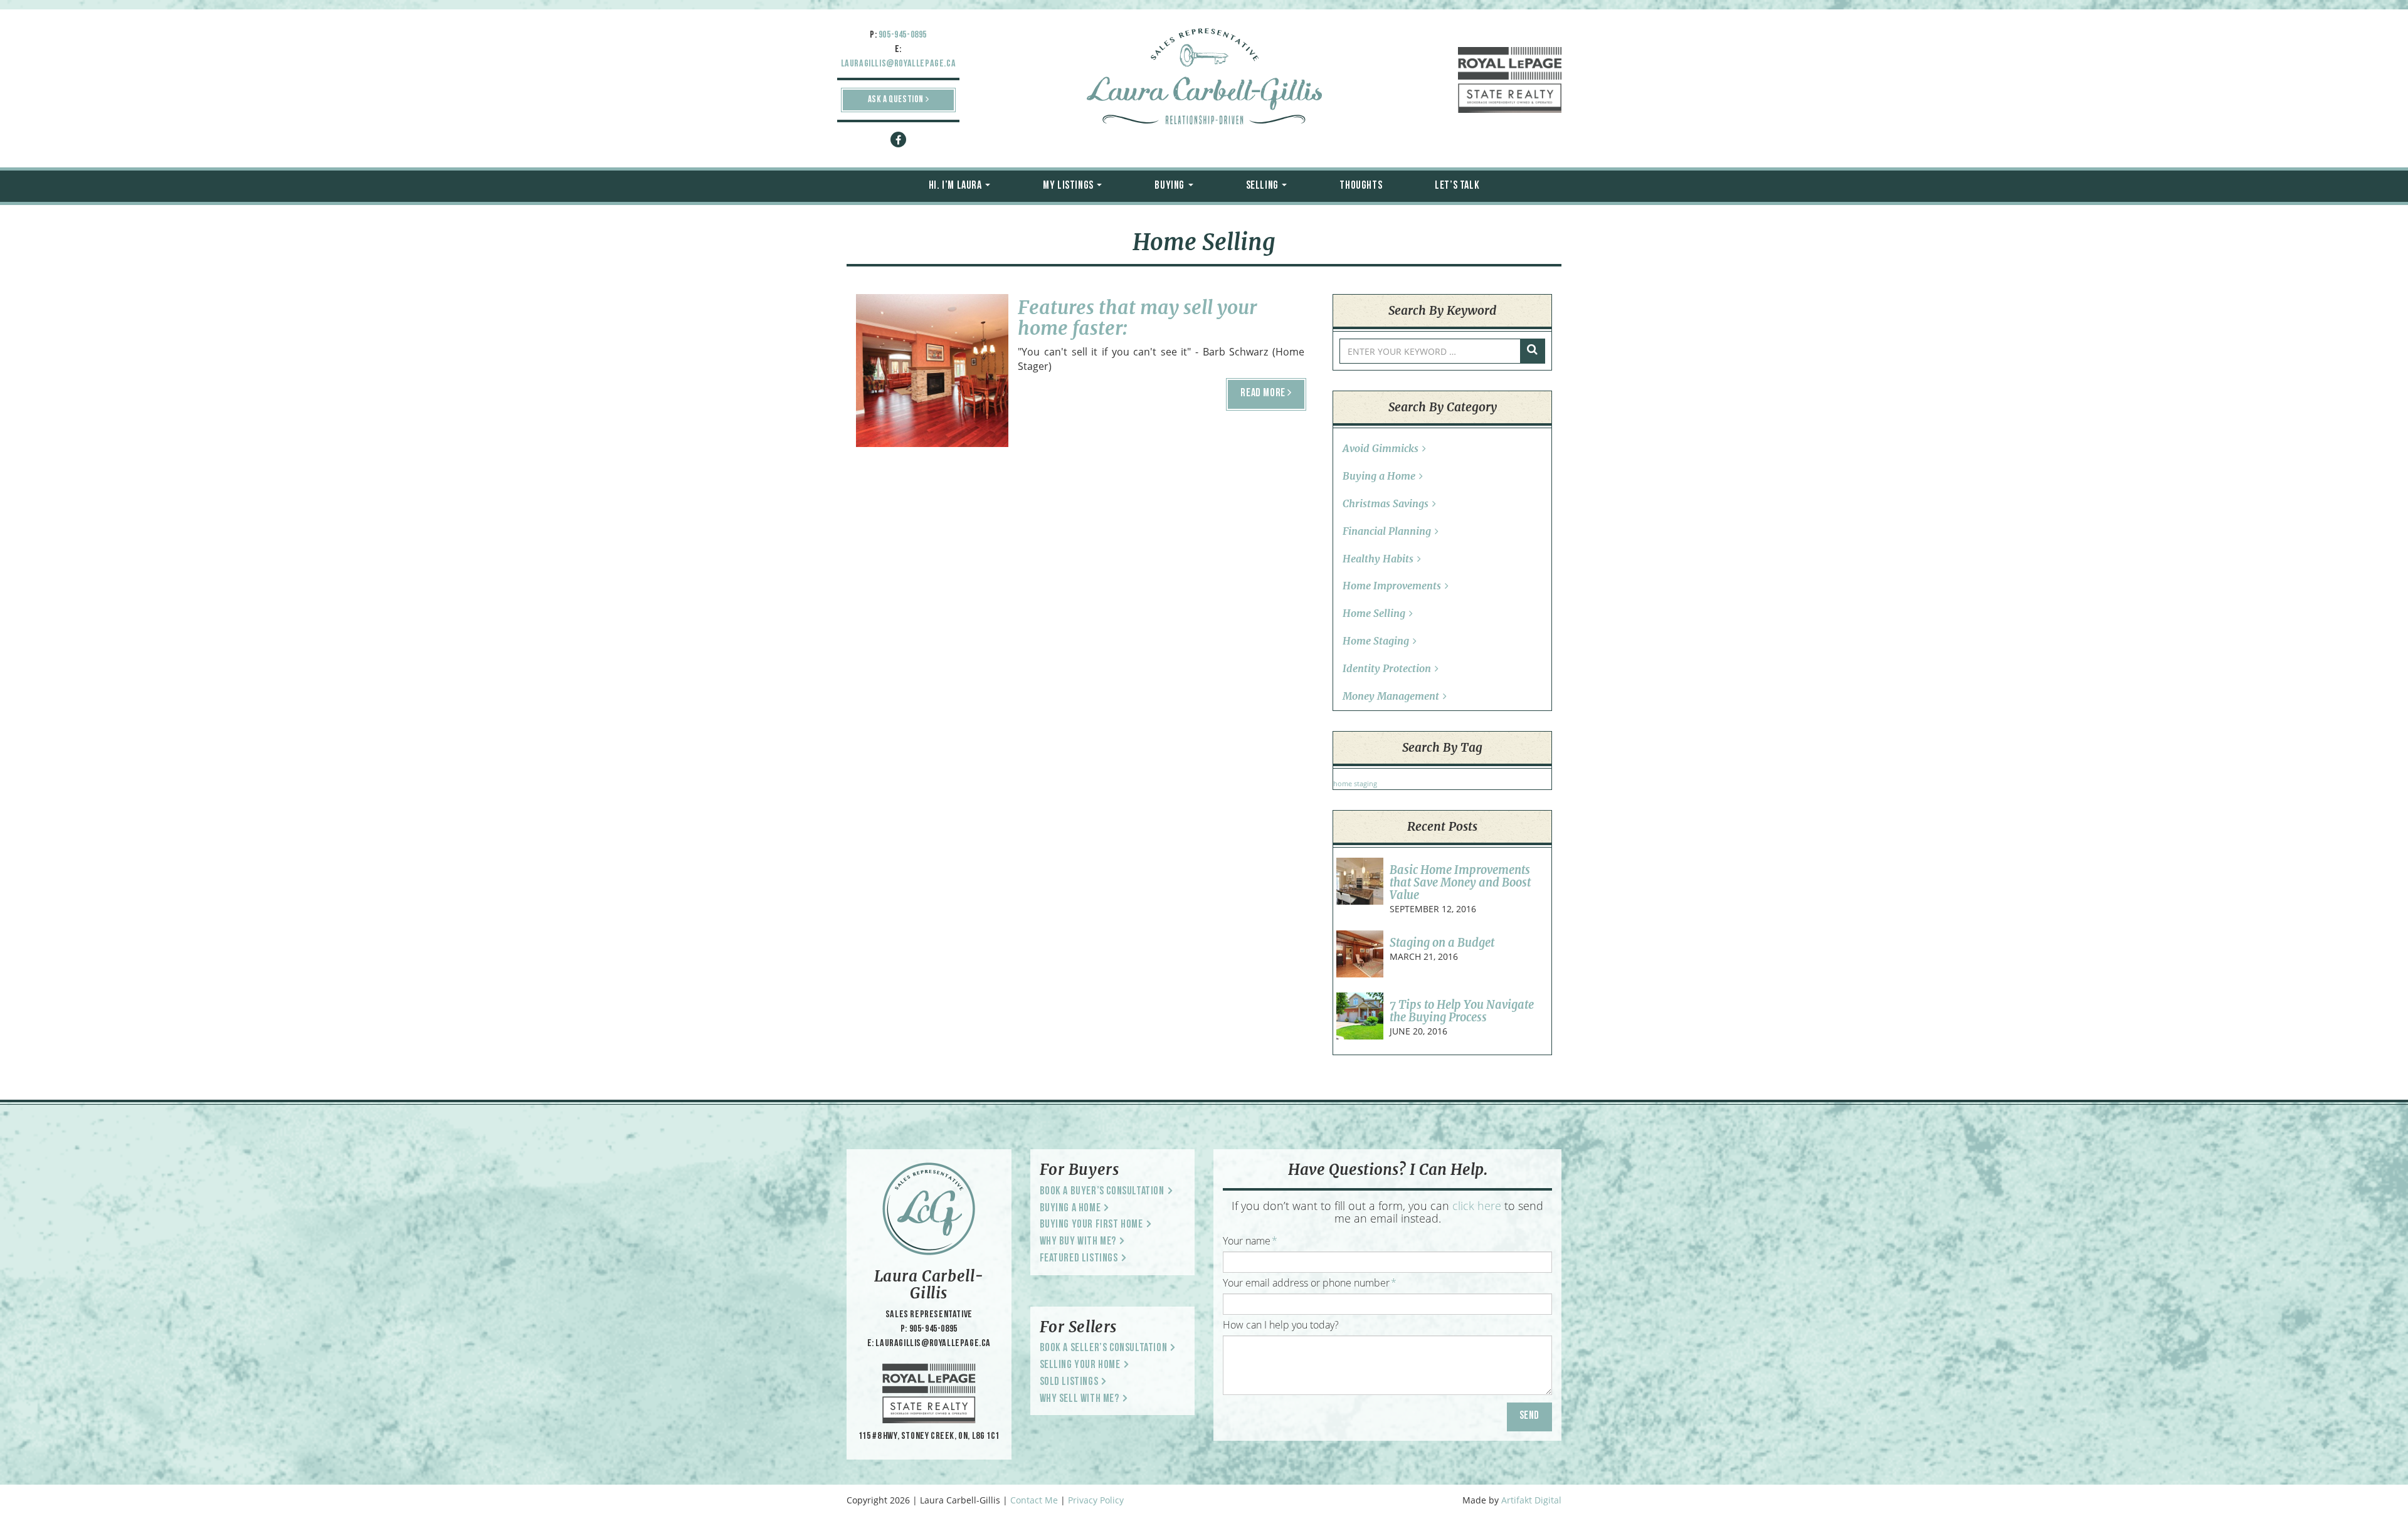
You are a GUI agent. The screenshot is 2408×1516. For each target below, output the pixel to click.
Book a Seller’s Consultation (1104, 1349)
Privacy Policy (1096, 1500)
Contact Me (1034, 1500)
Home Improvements (1392, 586)
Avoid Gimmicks (1381, 448)
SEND (1529, 1416)
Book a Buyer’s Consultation (1102, 1192)
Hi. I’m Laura (956, 186)
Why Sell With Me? (1080, 1399)
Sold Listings (1069, 1382)
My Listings (1069, 186)
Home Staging (1376, 641)
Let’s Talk (1457, 186)
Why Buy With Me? (1078, 1242)
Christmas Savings (1386, 503)
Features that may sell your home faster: (1137, 318)
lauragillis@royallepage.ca (899, 64)
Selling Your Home (1080, 1366)
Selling (1264, 186)
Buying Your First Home (1091, 1225)
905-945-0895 (903, 35)
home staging (1355, 784)
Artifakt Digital (1531, 1500)
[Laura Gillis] (1204, 78)
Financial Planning (1387, 531)
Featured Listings (1079, 1259)
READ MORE (1264, 394)
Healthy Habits (1378, 559)
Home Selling (932, 360)
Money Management (1391, 696)
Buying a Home (1379, 476)
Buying (1170, 186)
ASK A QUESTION (897, 100)
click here (1477, 1206)
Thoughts (1361, 186)
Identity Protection (1387, 668)
